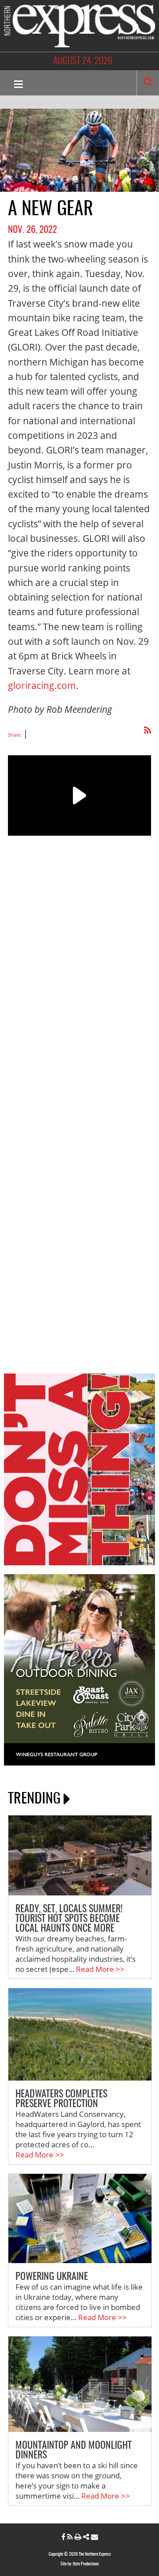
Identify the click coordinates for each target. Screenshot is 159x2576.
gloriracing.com (42, 685)
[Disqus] (79, 1005)
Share (14, 735)
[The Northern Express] (79, 25)
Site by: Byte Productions (80, 2564)
